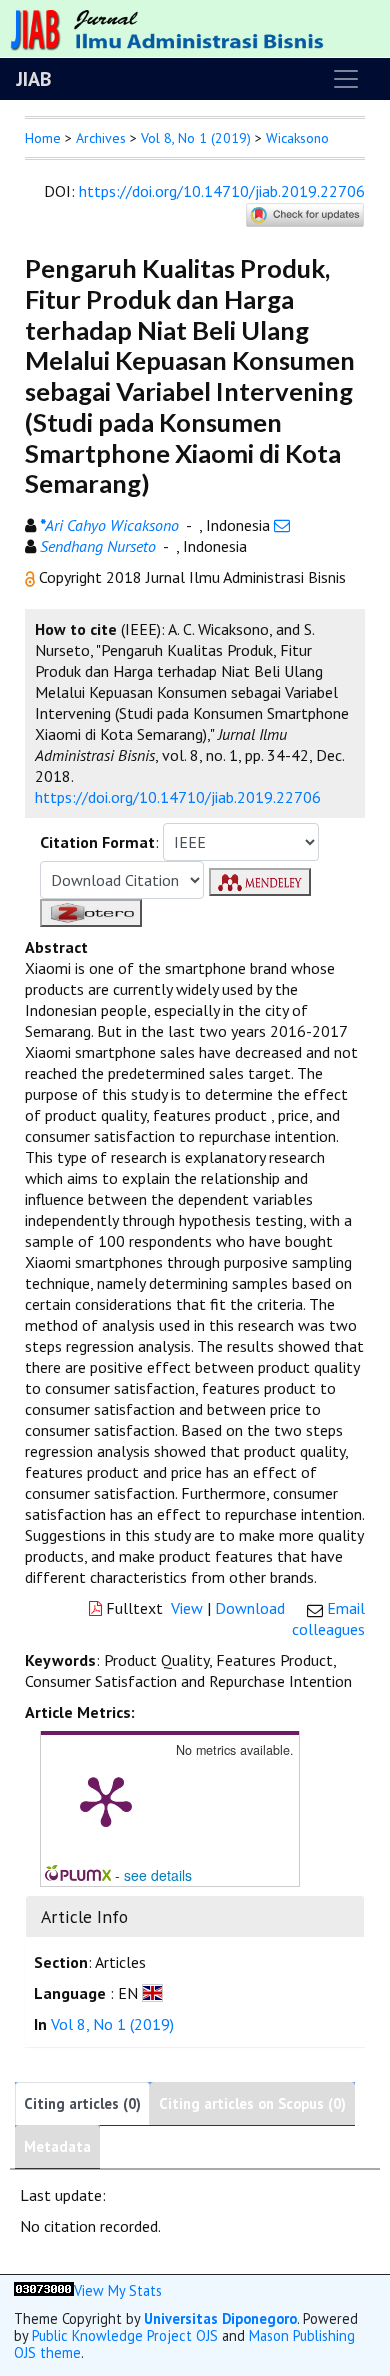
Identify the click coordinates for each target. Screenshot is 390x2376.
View (187, 1608)
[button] (32, 577)
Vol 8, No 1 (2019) (196, 138)
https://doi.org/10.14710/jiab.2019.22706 (222, 191)
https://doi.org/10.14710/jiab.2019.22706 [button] (178, 797)
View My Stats (118, 2290)
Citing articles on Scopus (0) (252, 2103)
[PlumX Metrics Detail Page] (106, 1800)
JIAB (33, 79)
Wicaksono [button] (297, 138)
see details (158, 1875)
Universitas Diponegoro (220, 2318)
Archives (101, 138)
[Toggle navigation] (346, 79)
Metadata (57, 2146)
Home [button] (43, 138)
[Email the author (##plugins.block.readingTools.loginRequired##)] (282, 525)
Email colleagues (328, 1618)
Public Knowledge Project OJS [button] (125, 2335)
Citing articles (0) (82, 2103)
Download (250, 1608)
